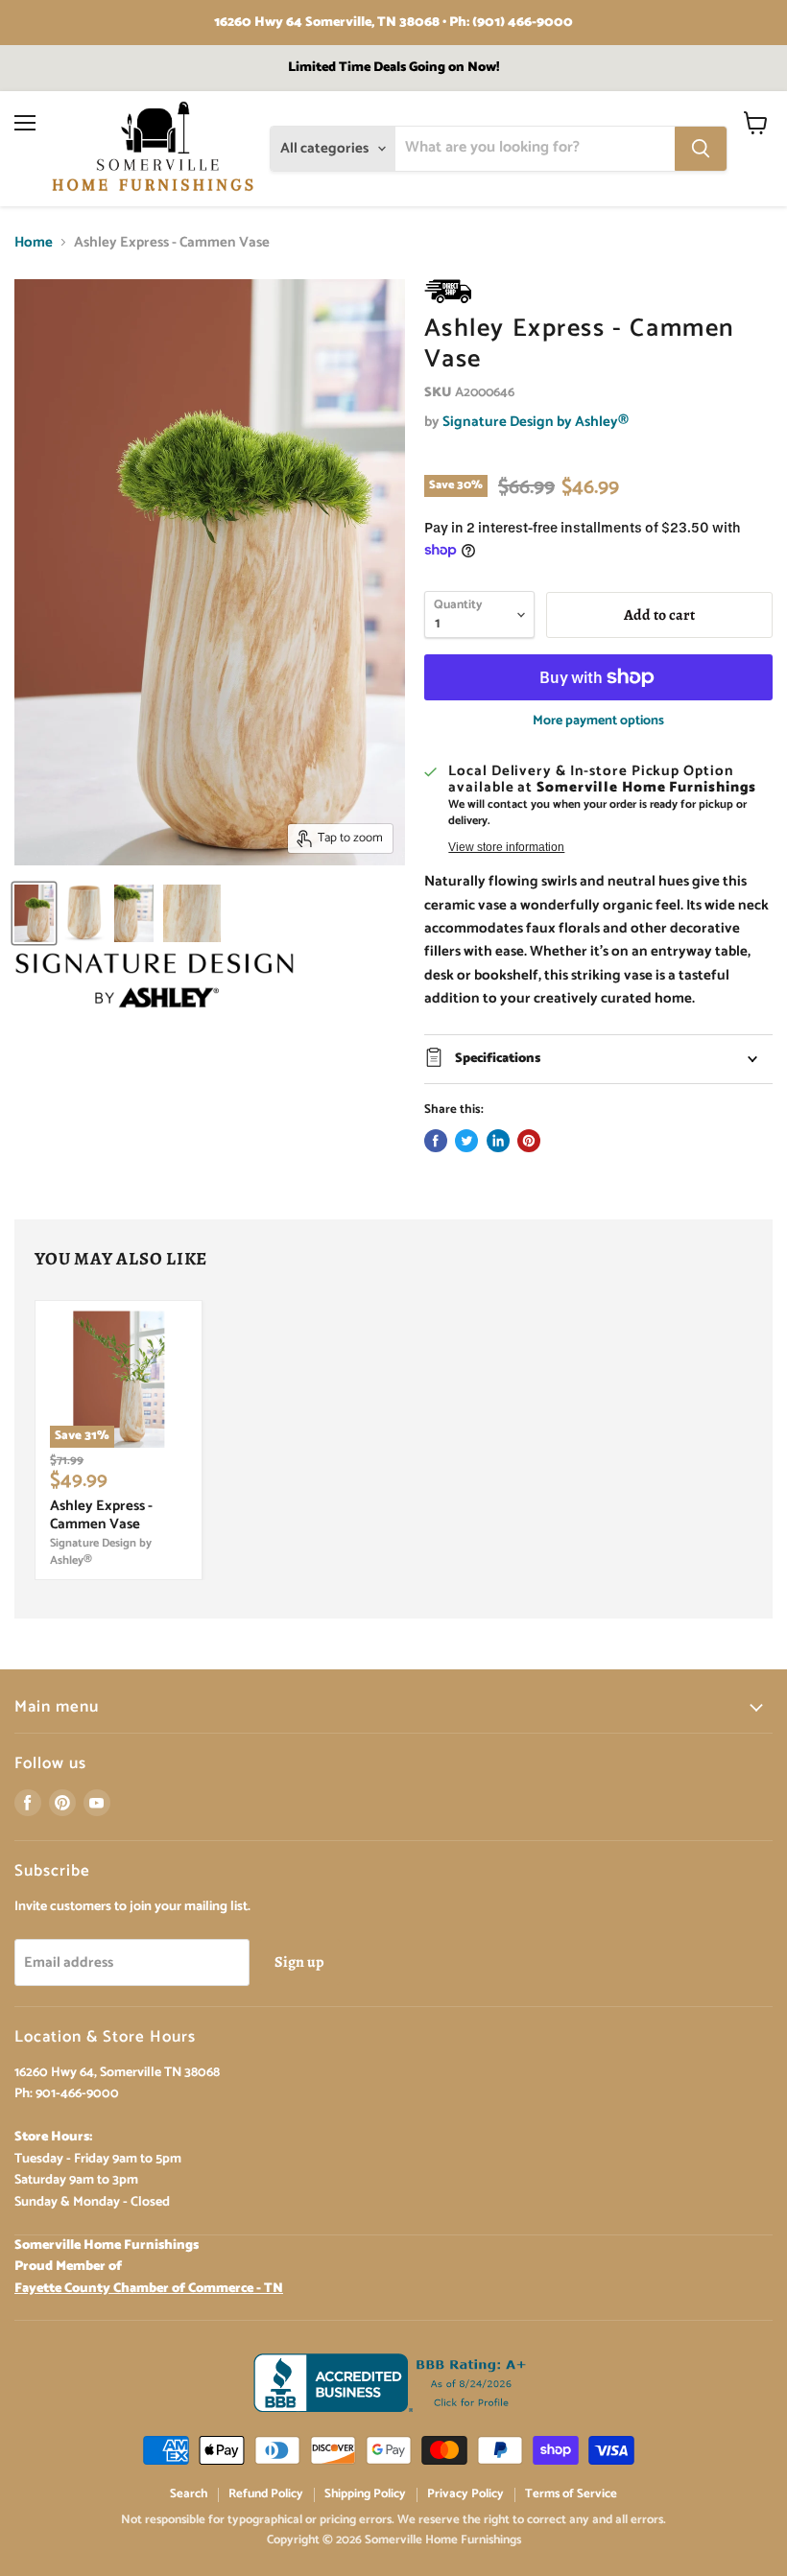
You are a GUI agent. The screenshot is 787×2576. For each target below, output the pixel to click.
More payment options (598, 721)
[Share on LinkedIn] (498, 1141)
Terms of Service (571, 2494)
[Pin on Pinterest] (529, 1141)
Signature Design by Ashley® (536, 422)
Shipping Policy (365, 2494)
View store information (506, 847)
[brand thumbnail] (155, 981)
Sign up (299, 1962)
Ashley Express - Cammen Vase (101, 1515)
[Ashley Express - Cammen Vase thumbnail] (34, 913)
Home (34, 242)
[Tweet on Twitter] (466, 1141)
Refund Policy (266, 2494)
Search (189, 2494)
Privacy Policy (465, 2494)
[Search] (701, 149)
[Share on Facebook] (436, 1141)
